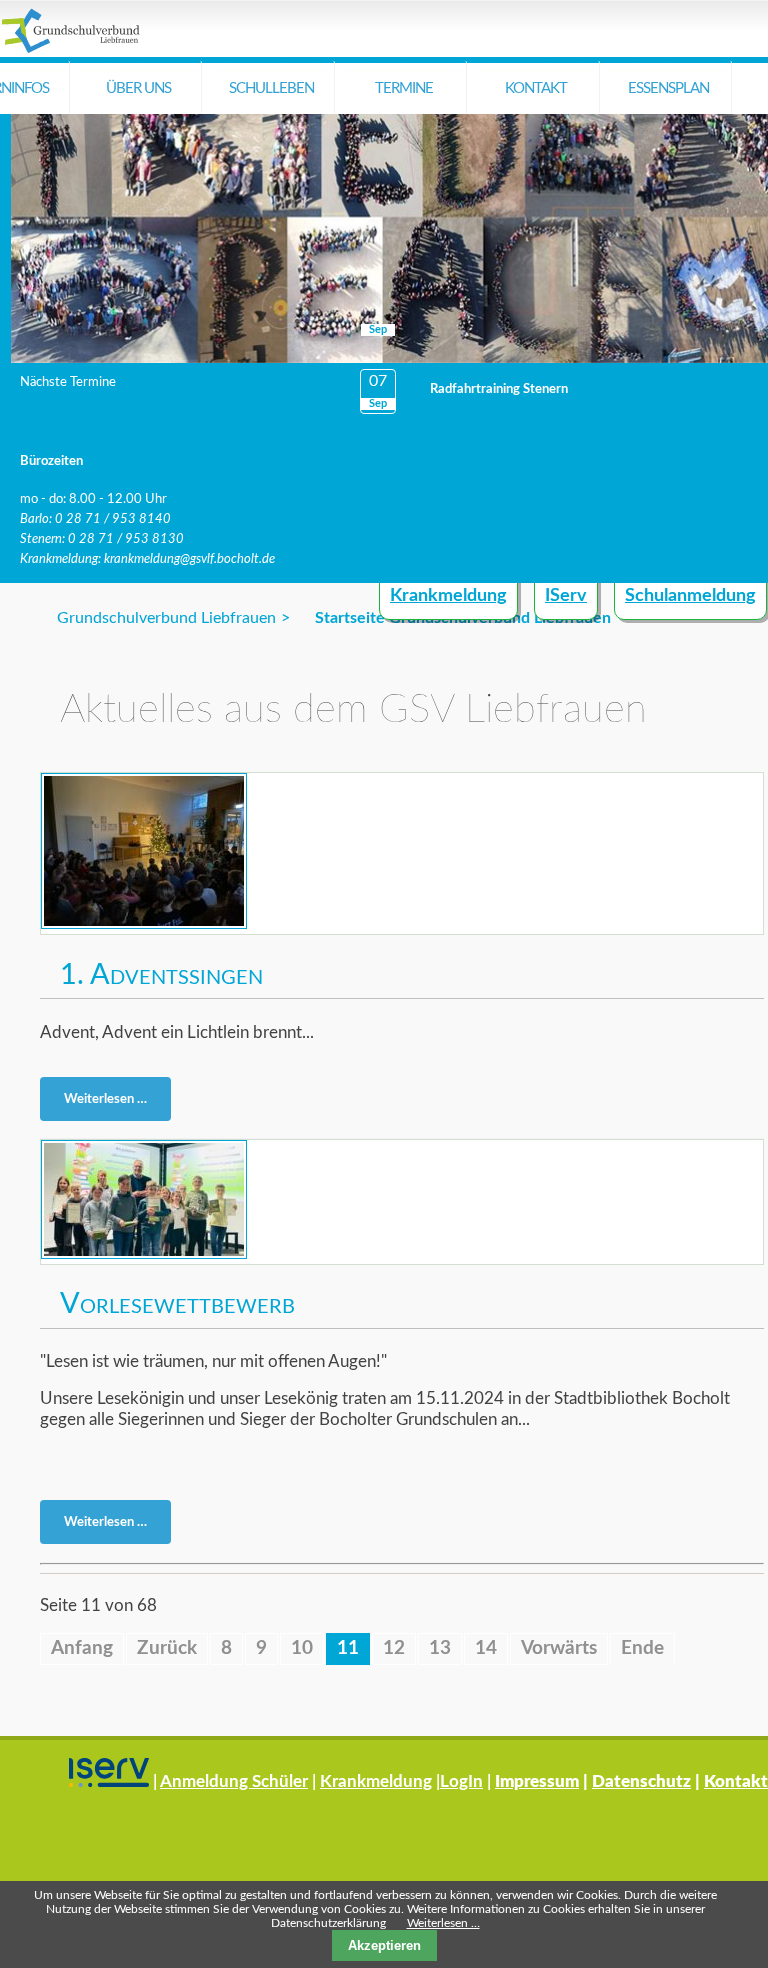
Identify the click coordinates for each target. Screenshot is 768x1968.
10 (302, 1648)
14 (486, 1648)
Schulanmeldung (690, 596)
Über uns (138, 88)
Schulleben (271, 88)
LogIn (461, 1781)
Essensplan (668, 88)
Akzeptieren (384, 1945)
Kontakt (536, 88)
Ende (642, 1648)
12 (394, 1648)
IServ (566, 596)
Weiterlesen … (111, 1103)
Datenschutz (641, 1781)
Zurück (167, 1648)
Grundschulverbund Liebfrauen (166, 618)
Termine (404, 88)
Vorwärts (559, 1648)
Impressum (537, 1781)
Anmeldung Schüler (234, 1781)
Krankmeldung (448, 596)
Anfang (82, 1648)
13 (440, 1648)
